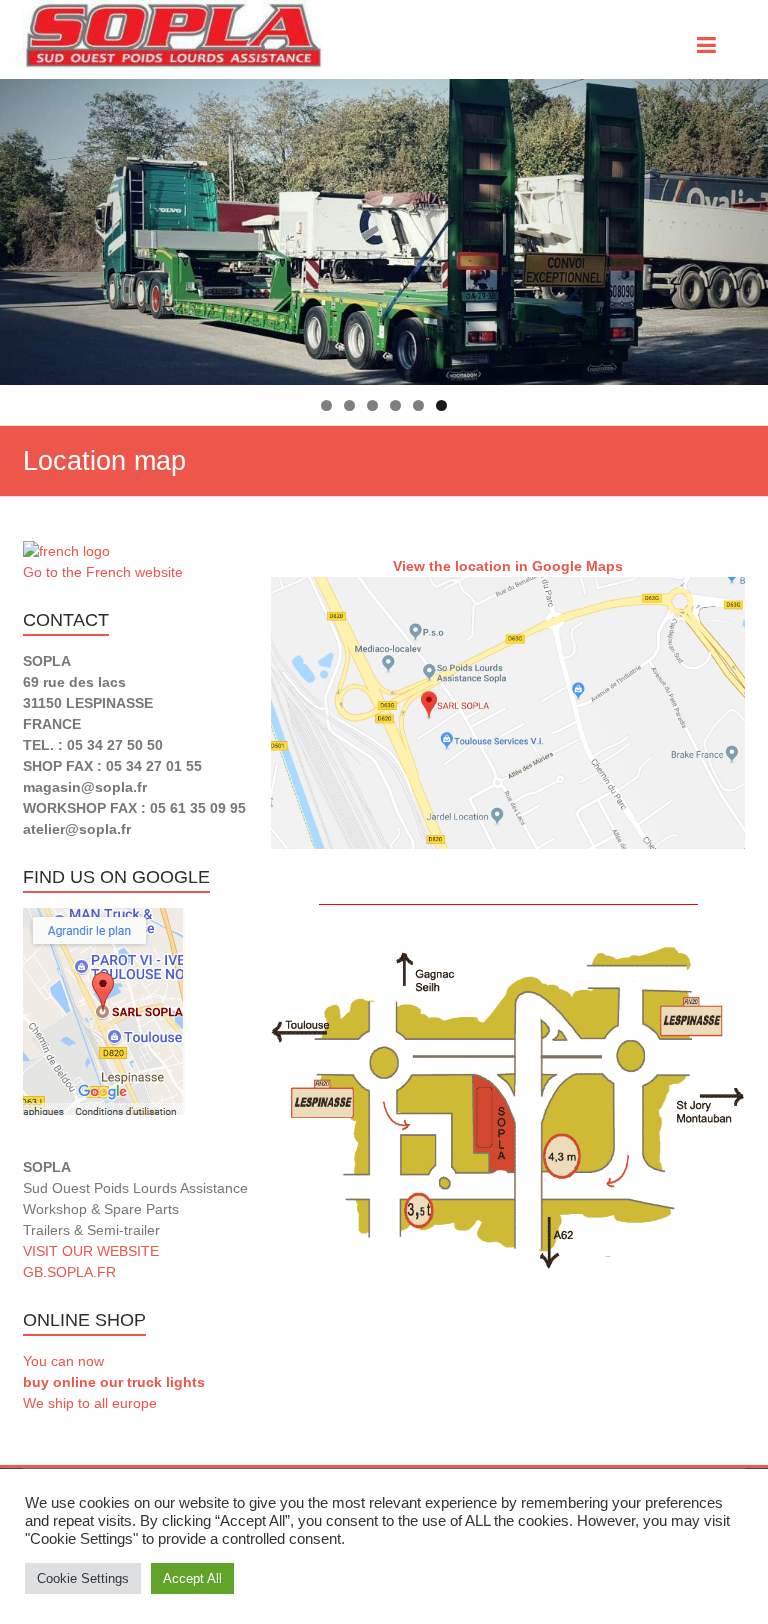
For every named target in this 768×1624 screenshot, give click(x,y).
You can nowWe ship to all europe (114, 1382)
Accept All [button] (192, 1578)
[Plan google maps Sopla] (508, 713)
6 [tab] (441, 405)
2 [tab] (349, 405)
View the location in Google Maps (508, 566)
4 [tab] (395, 405)
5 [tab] (418, 405)
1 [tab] (326, 405)
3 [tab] (372, 405)
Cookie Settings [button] (83, 1578)
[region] (384, 232)
